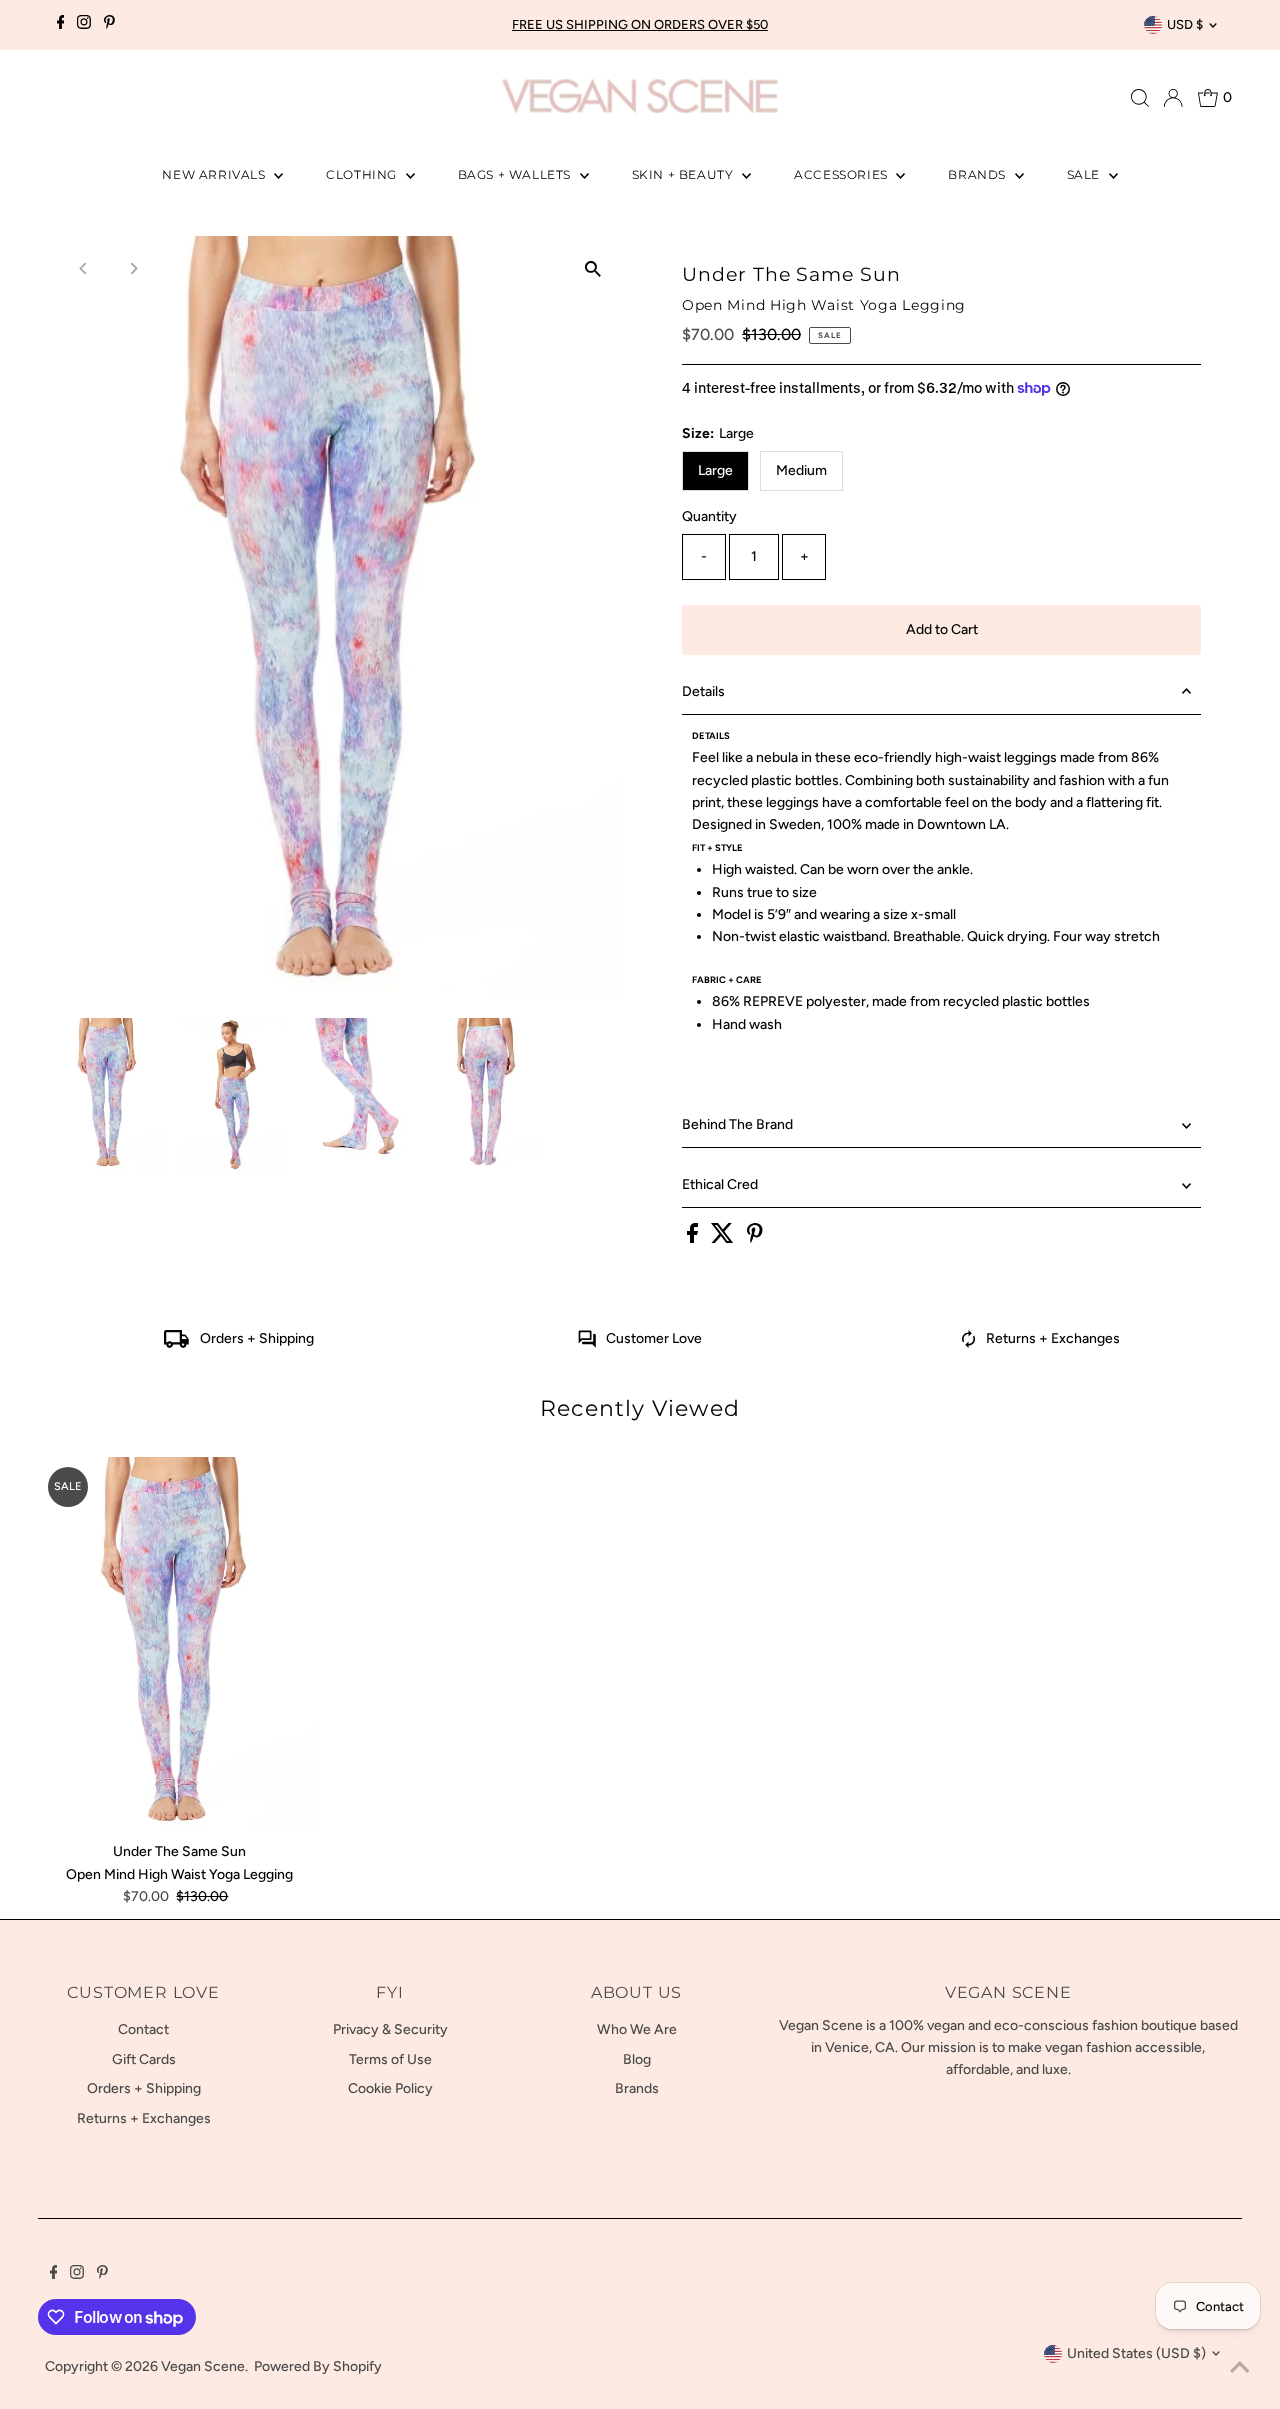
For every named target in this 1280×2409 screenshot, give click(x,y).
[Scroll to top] (1240, 2369)
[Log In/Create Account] (1173, 98)
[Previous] (84, 268)
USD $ (1185, 24)
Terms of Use (390, 2059)
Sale (1085, 174)
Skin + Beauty (684, 174)
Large (715, 470)
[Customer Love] (587, 1343)
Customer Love (654, 1338)
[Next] (133, 268)
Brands (978, 174)
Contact (143, 2029)
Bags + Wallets (516, 174)
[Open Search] (1140, 98)
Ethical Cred (720, 1184)
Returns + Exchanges (1053, 1338)
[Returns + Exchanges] (969, 1343)
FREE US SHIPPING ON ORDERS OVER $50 (640, 24)
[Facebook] (61, 25)
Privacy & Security (390, 2029)
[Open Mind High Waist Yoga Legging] (179, 1645)
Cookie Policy (390, 2088)
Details (703, 691)
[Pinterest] (109, 25)
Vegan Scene (203, 2366)
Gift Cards (144, 2059)
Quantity (709, 516)
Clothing (363, 174)
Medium (801, 470)
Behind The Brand (737, 1124)
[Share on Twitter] (724, 1238)
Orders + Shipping (257, 1338)
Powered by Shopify (318, 2366)
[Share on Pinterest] (755, 1238)
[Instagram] (84, 25)
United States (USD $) (1136, 2353)
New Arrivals (215, 174)
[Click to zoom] (592, 268)
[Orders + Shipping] (176, 1343)
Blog (637, 2059)
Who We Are (637, 2029)
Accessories (842, 174)
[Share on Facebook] (694, 1238)
